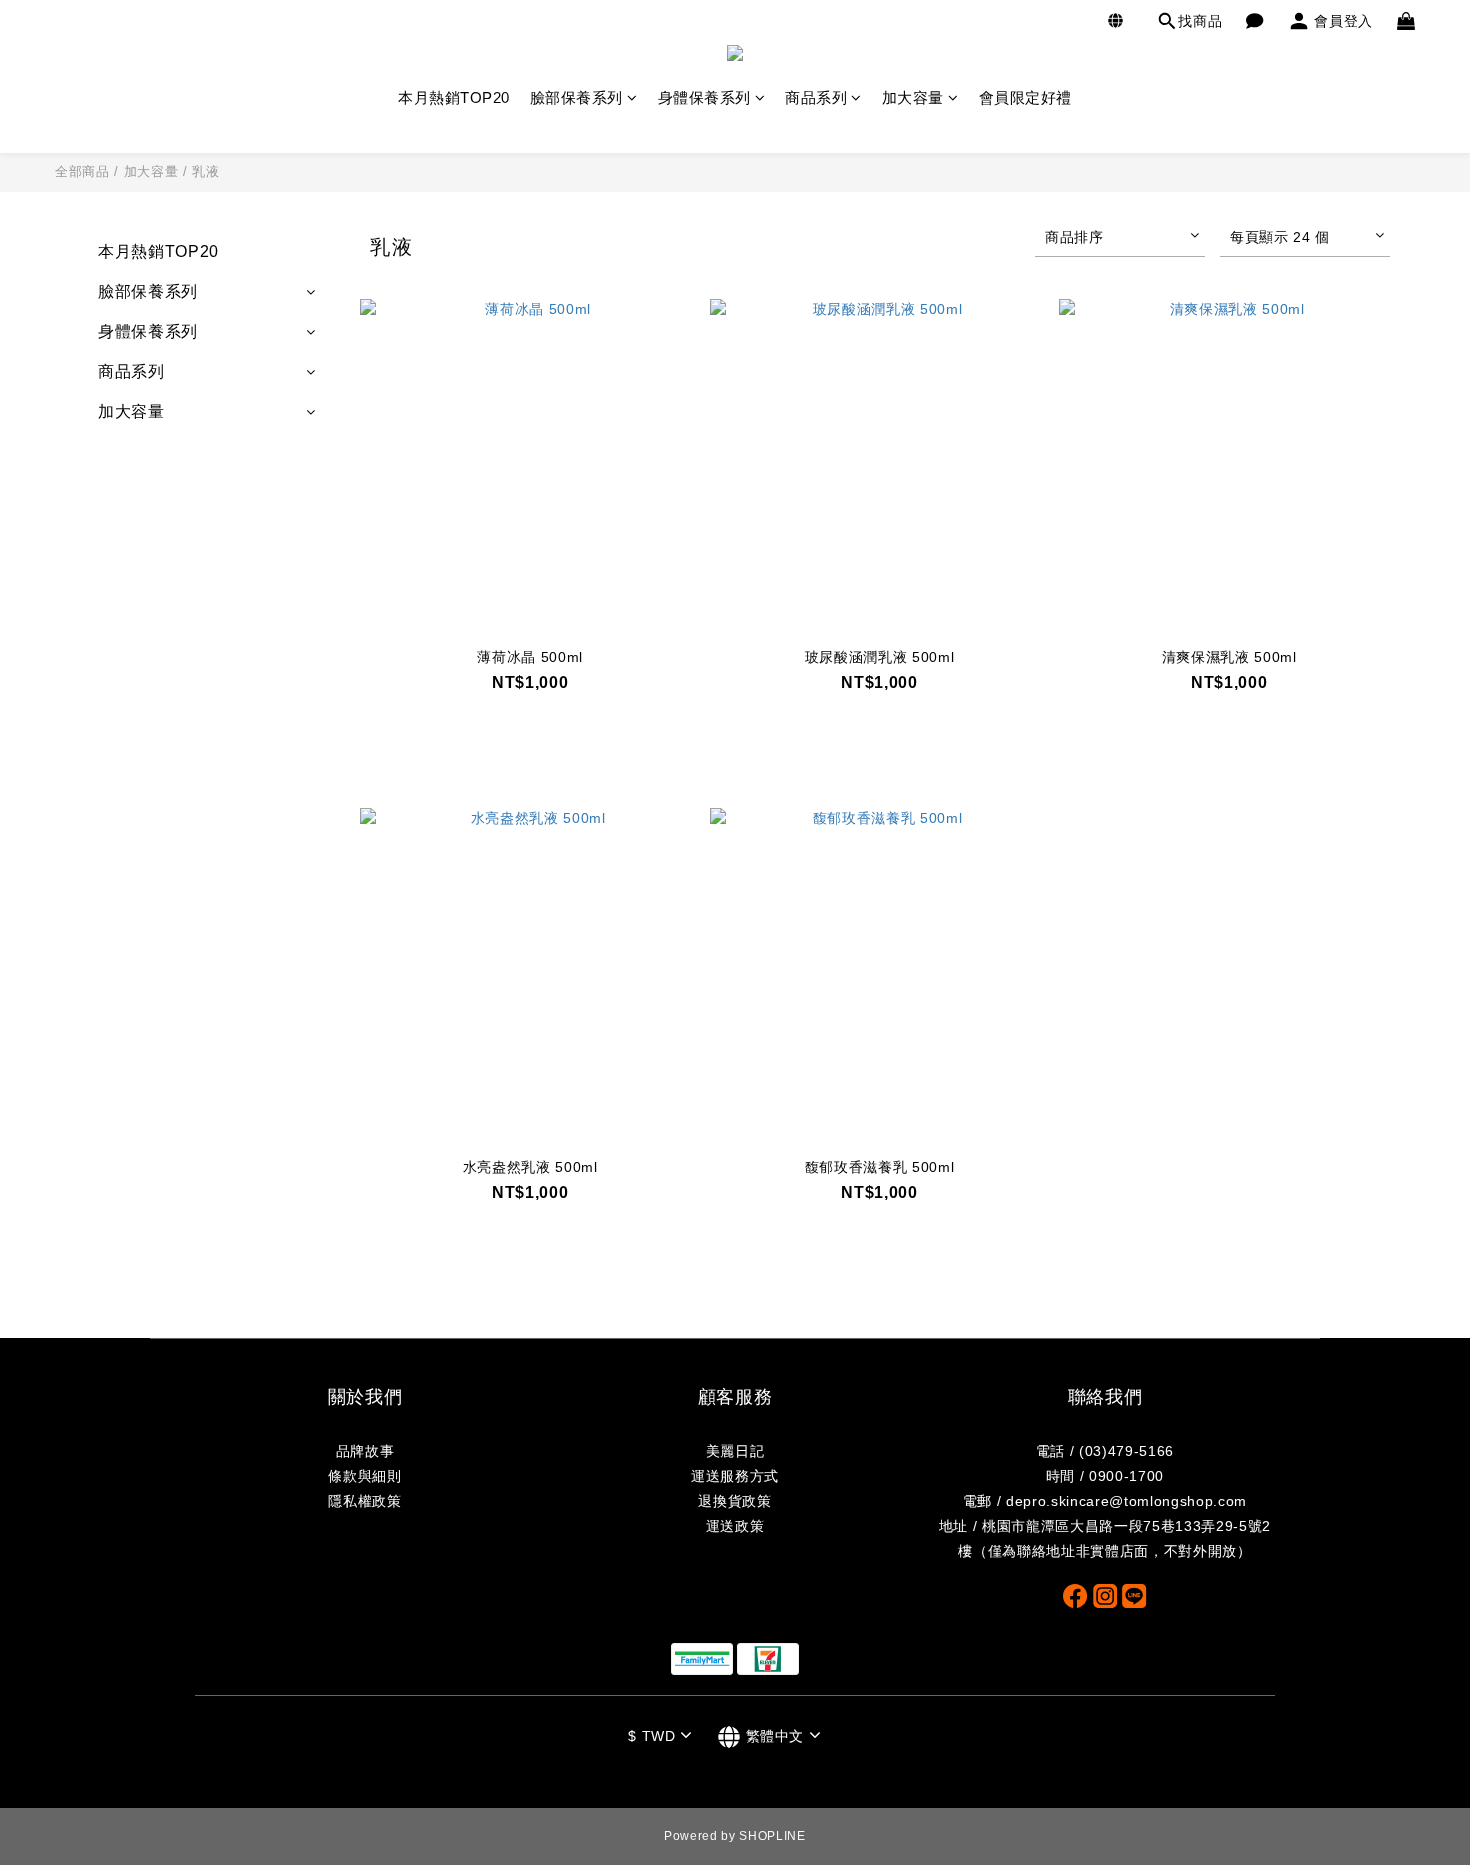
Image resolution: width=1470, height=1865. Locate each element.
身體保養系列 (704, 97)
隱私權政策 (364, 1501)
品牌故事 (365, 1451)
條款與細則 (364, 1476)
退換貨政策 (734, 1501)
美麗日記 (735, 1451)
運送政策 (735, 1526)
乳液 (205, 171)
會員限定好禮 (1025, 97)
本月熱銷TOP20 (454, 97)
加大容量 (913, 97)
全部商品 (82, 171)
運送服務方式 (735, 1476)
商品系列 (816, 97)
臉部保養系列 (576, 97)
